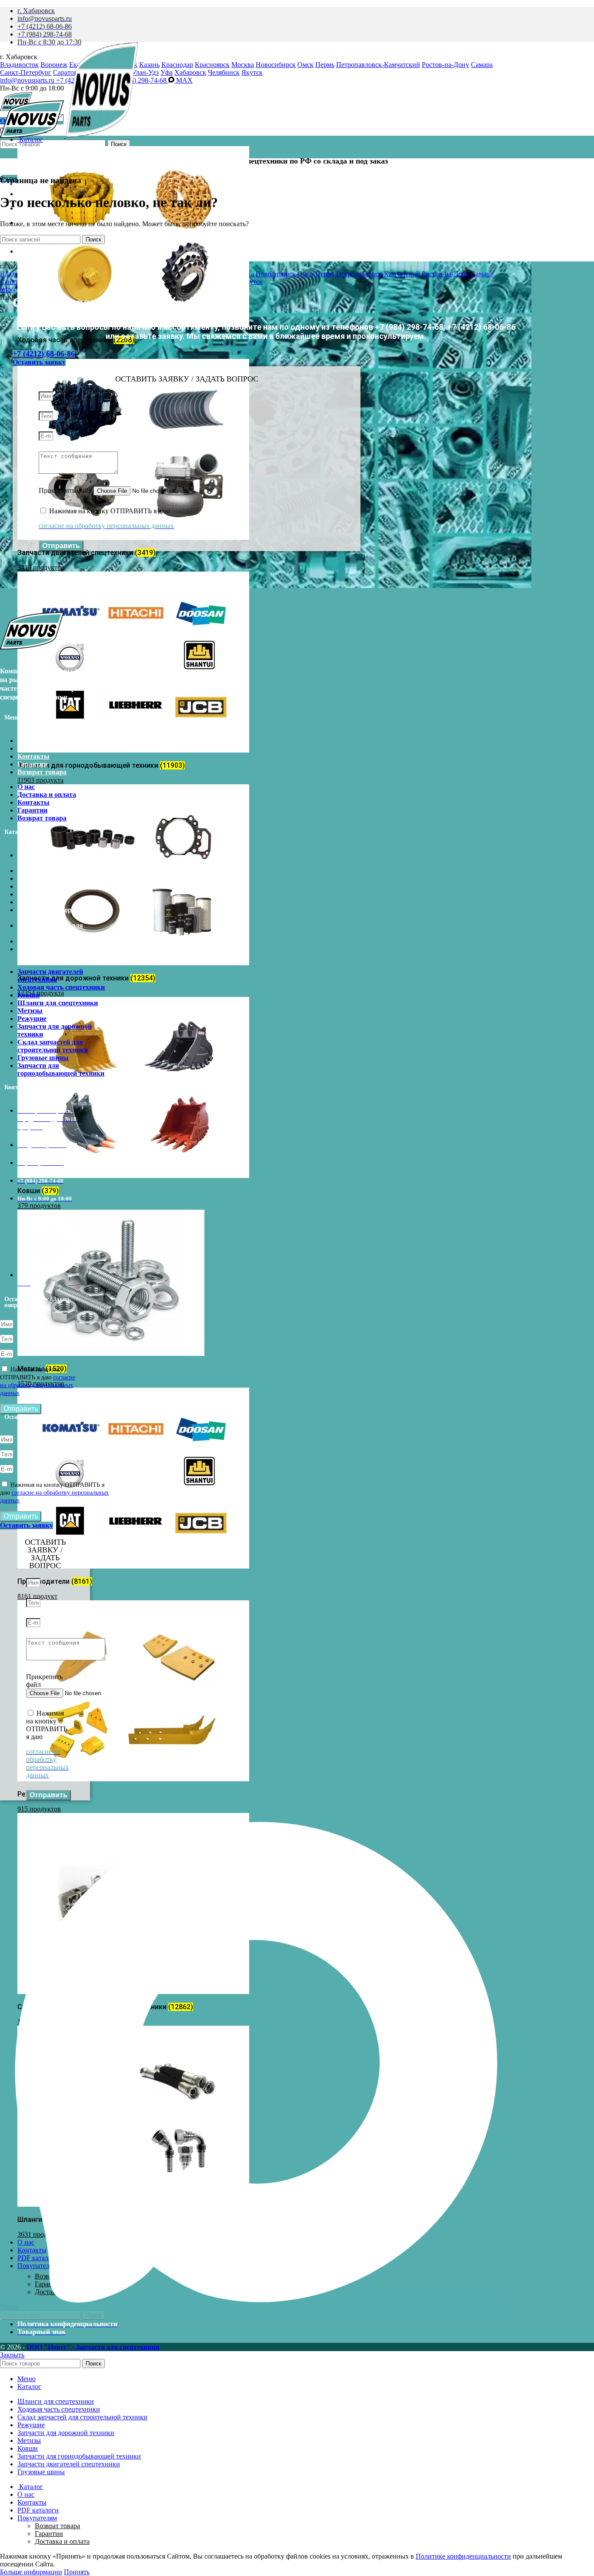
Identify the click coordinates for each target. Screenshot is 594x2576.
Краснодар (177, 65)
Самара (482, 65)
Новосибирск (276, 65)
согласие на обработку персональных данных (38, 1385)
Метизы (30, 894)
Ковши (28, 878)
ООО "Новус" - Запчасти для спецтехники (93, 2347)
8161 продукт (37, 1596)
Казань (149, 65)
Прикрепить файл (66, 490)
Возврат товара (42, 772)
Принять (77, 2572)
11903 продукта (40, 780)
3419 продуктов (41, 567)
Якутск (252, 72)
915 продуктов (39, 1809)
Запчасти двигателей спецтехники (50, 859)
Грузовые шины (43, 941)
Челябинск (224, 72)
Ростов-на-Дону (445, 65)
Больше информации (31, 2572)
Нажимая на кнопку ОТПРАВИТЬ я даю (54, 1493)
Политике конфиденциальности (463, 2556)
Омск (305, 65)
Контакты (33, 756)
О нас (26, 741)
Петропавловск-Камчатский (378, 65)
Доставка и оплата (47, 748)
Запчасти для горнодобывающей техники (61, 953)
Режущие (32, 902)
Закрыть (12, 2355)
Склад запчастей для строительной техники (53, 929)
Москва (243, 65)
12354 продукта (41, 993)
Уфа (167, 72)
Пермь (325, 65)
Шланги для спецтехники (58, 886)
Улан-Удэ (145, 72)
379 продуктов (39, 1206)
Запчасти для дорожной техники (55, 914)
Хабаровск (190, 72)
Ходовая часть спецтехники (61, 871)
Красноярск (212, 65)
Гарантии (32, 764)
